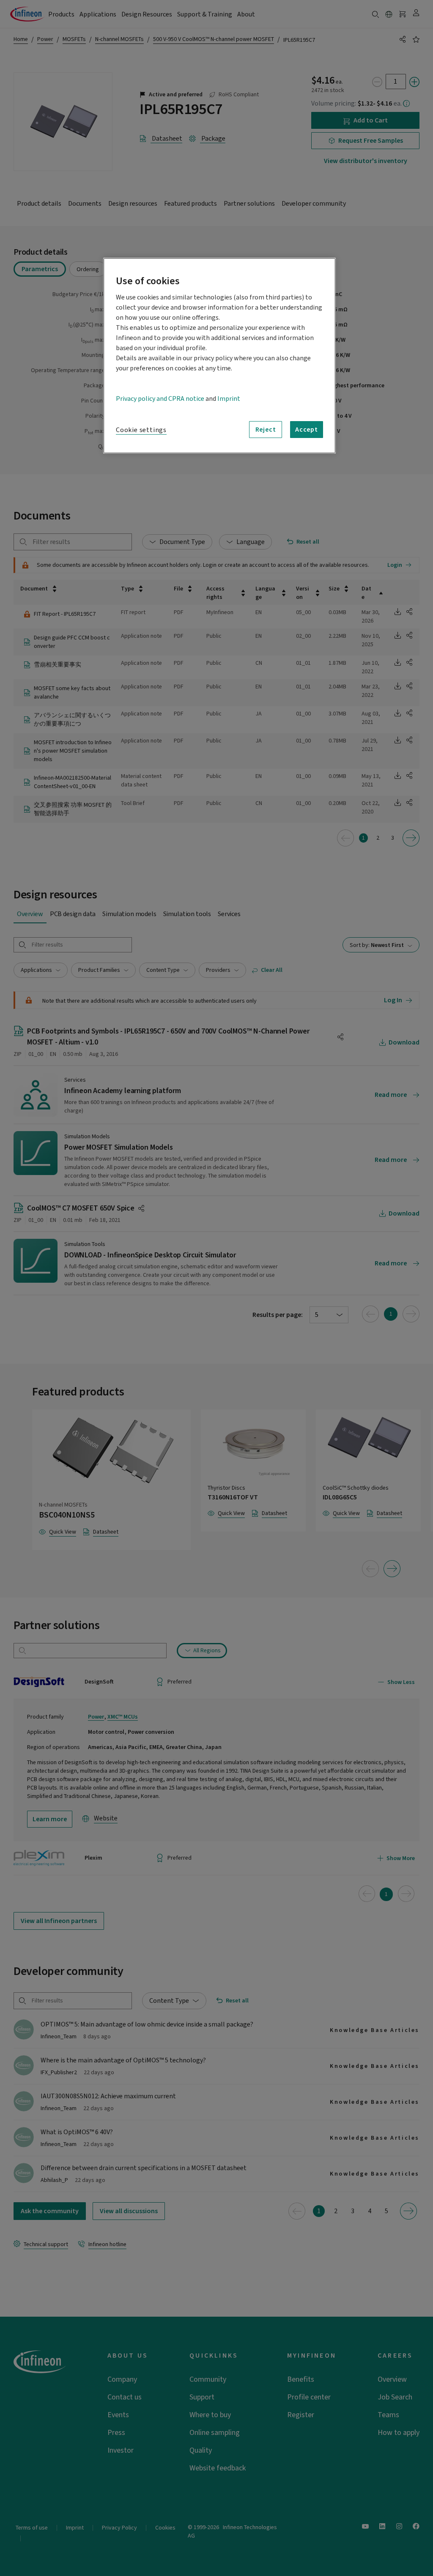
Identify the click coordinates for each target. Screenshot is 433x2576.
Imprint (229, 399)
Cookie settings (141, 430)
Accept (307, 430)
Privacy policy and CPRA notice (160, 399)
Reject (266, 430)
